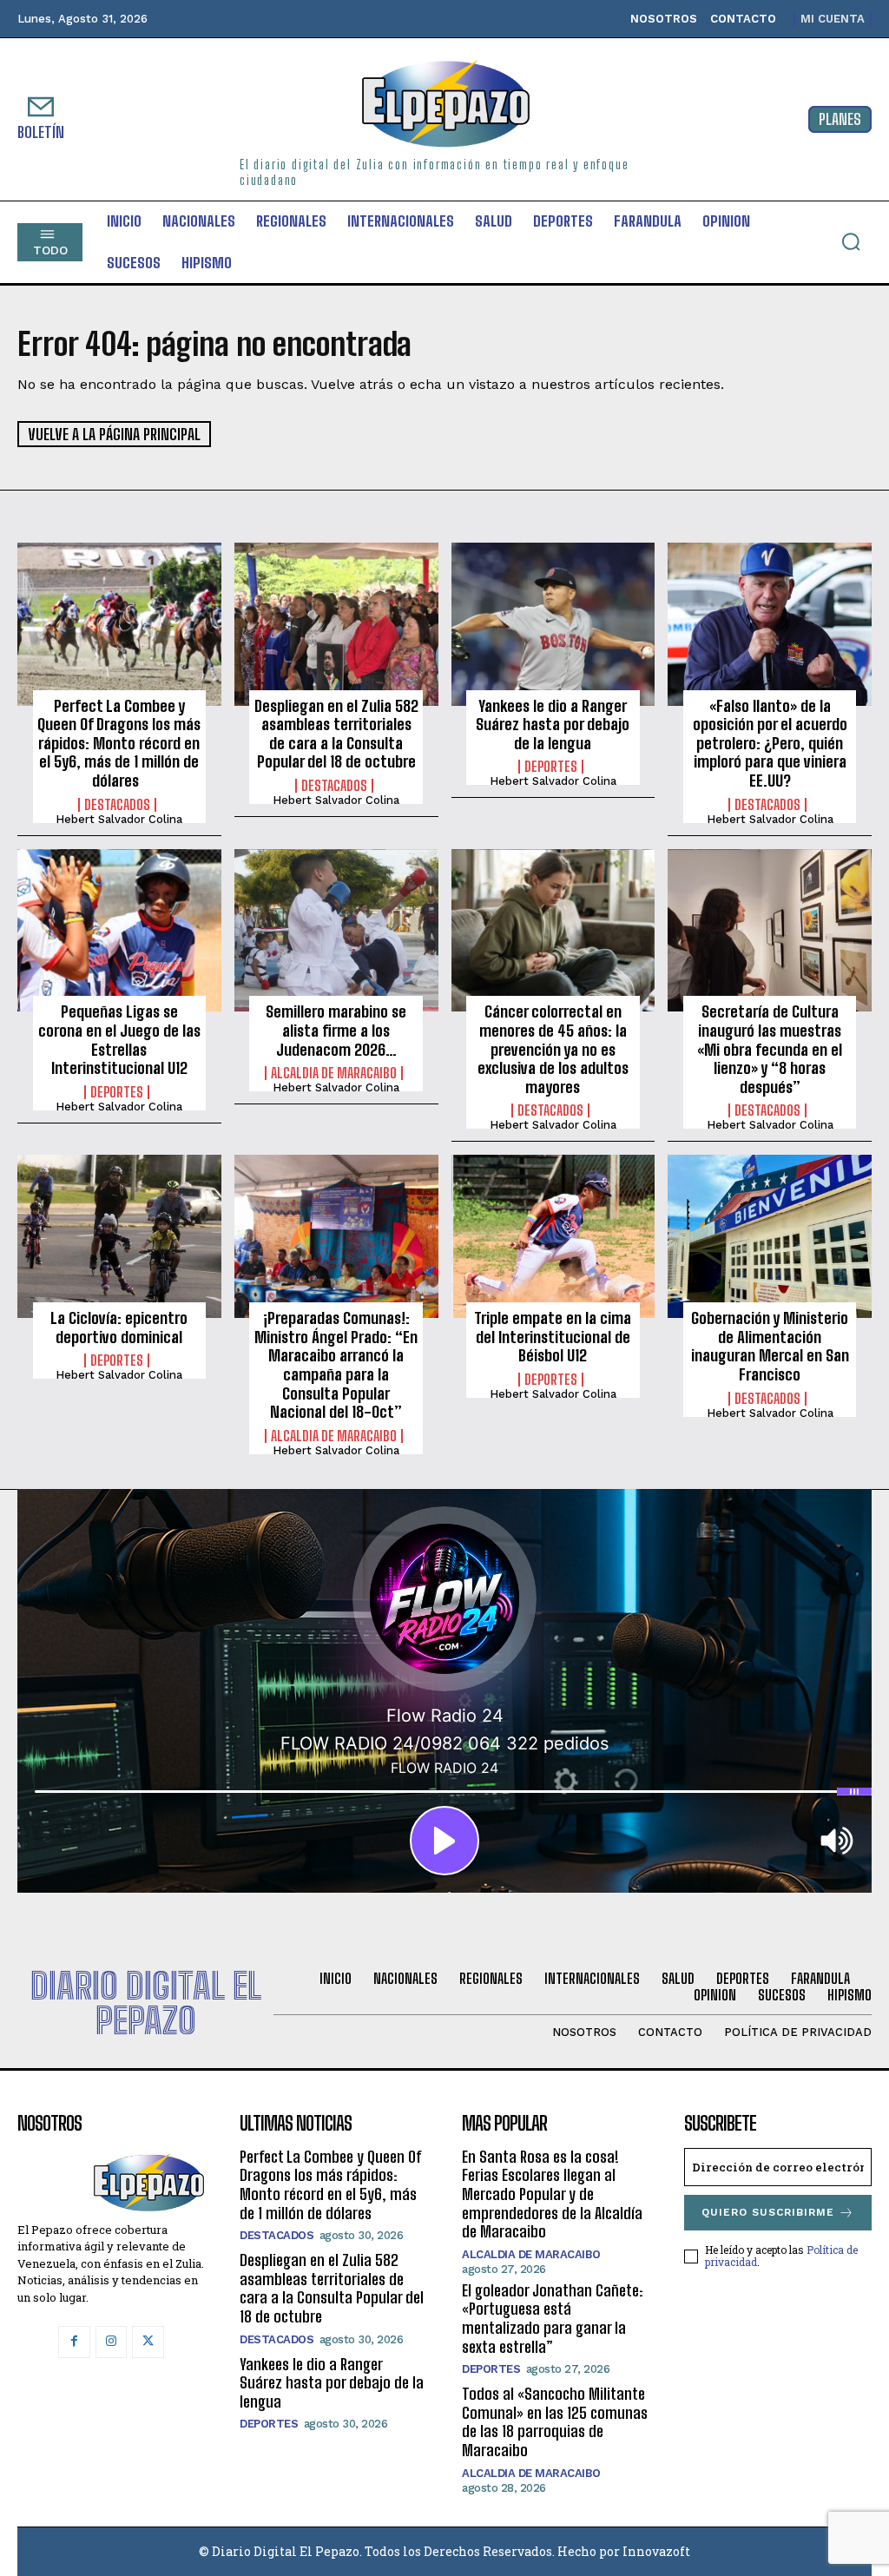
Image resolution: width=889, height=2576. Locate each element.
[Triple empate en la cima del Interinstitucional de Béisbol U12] (553, 1236)
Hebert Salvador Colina (119, 819)
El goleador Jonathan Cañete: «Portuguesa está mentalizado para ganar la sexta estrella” (553, 2319)
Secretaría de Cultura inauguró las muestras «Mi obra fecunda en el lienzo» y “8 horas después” (770, 1049)
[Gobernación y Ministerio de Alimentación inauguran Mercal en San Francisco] (770, 1236)
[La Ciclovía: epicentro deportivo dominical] (119, 1236)
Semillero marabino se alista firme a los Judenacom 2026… (336, 1030)
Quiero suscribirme (768, 2212)
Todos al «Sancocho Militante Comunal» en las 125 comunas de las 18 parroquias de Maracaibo (555, 2422)
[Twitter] (148, 2342)
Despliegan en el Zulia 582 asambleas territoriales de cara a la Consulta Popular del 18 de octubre (336, 734)
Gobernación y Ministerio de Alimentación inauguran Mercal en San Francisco (770, 1346)
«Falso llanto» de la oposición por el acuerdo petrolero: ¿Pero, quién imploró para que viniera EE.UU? (770, 743)
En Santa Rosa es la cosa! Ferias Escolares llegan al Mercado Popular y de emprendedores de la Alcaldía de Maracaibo (552, 2194)
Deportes (551, 767)
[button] (851, 241)
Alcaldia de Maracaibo (334, 1073)
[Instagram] (111, 2342)
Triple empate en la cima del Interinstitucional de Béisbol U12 (553, 1337)
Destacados (117, 805)
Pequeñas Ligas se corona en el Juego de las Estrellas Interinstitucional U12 (119, 1040)
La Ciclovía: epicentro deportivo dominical (119, 1328)
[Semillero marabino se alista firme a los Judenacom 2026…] (336, 931)
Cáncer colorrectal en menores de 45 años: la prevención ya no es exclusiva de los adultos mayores (553, 1049)
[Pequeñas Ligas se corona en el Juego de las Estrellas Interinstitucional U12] (119, 931)
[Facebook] (74, 2342)
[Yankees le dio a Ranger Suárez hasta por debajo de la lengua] (553, 624)
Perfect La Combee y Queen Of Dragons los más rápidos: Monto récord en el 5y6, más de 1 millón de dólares (119, 743)
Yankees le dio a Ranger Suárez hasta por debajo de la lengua (553, 725)
